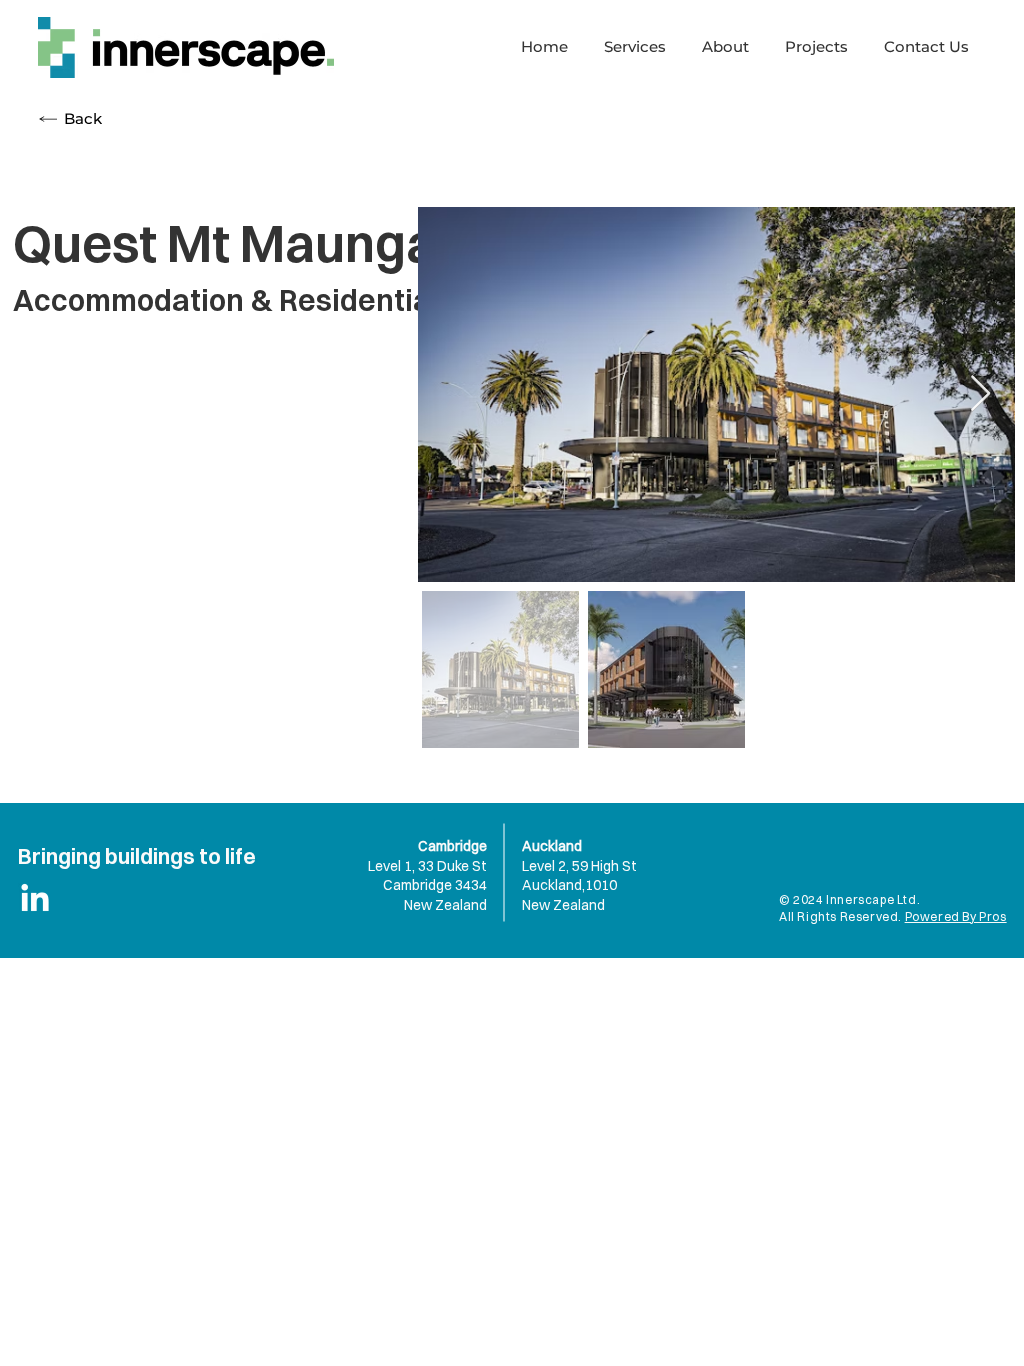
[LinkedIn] (35, 900)
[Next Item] (980, 394)
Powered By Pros (956, 916)
